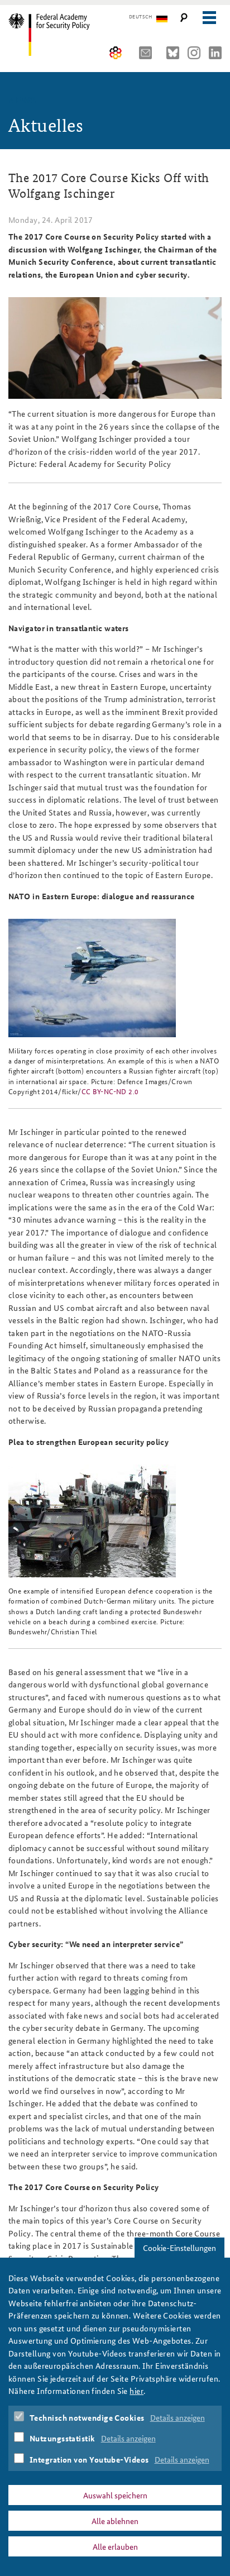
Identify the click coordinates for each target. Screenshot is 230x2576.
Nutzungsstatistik (63, 2438)
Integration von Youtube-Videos (89, 2459)
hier (136, 2391)
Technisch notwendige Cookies (87, 2417)
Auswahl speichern (115, 2495)
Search (184, 18)
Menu (209, 18)
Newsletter (148, 53)
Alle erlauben (115, 2546)
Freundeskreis (116, 53)
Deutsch (140, 17)
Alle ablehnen (115, 2521)
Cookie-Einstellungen (179, 2248)
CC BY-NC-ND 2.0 (110, 1091)
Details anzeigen (178, 2417)
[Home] (57, 35)
